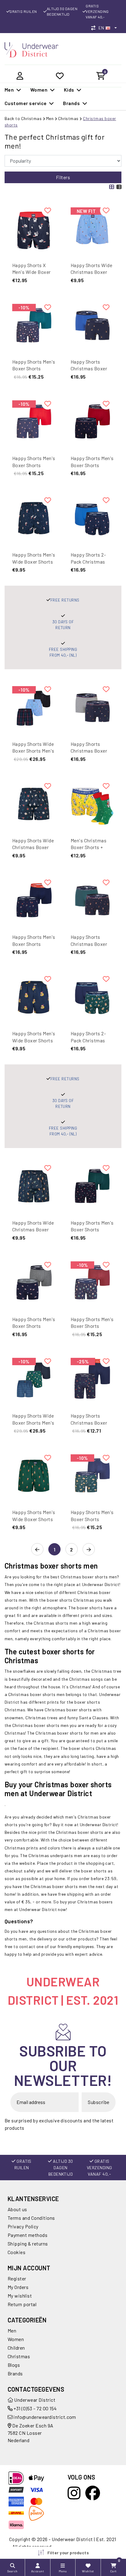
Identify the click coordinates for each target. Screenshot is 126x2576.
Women (16, 2339)
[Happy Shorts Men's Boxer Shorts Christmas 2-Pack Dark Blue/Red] (34, 422)
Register (17, 2278)
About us (17, 2209)
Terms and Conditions (31, 2218)
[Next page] (89, 1550)
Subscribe (98, 2102)
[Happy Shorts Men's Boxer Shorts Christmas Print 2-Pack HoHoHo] (34, 900)
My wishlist (20, 2296)
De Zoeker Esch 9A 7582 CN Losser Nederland (31, 2433)
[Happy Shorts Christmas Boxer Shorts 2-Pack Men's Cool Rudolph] (92, 900)
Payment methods (28, 2235)
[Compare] (95, 28)
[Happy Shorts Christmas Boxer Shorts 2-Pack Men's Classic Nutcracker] (92, 707)
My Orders (18, 2287)
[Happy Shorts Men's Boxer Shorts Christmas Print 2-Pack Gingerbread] (92, 422)
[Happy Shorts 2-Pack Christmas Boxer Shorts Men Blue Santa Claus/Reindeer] (92, 518)
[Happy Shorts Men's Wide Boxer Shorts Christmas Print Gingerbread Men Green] (34, 1476)
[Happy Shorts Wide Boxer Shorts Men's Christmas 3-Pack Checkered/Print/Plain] (34, 707)
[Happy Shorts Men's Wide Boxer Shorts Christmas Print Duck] (34, 997)
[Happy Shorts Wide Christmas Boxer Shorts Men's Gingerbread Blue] (34, 1186)
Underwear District (34, 2400)
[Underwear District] (31, 49)
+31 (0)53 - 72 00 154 (35, 2408)
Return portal (22, 2304)
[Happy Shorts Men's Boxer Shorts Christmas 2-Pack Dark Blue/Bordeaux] (92, 1283)
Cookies (17, 2252)
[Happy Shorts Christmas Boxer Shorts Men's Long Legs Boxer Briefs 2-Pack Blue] (92, 1379)
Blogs (14, 2365)
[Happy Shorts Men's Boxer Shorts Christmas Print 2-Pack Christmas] (92, 1186)
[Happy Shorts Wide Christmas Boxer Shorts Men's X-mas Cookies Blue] (34, 804)
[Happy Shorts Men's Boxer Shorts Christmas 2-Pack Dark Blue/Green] (34, 325)
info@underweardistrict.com (45, 2417)
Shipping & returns (28, 2244)
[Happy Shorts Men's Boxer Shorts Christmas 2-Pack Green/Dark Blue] (92, 1476)
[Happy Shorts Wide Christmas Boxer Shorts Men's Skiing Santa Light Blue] (92, 229)
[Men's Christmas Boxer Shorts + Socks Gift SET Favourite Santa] (92, 804)
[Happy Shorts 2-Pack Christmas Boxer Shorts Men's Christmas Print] (92, 997)
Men (50, 118)
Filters (63, 177)
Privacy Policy (23, 2226)
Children (16, 2348)
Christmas (68, 118)
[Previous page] (37, 1550)
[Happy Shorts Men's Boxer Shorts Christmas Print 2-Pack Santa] (34, 1283)
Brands (15, 2373)
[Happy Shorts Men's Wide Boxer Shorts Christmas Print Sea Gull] (34, 518)
